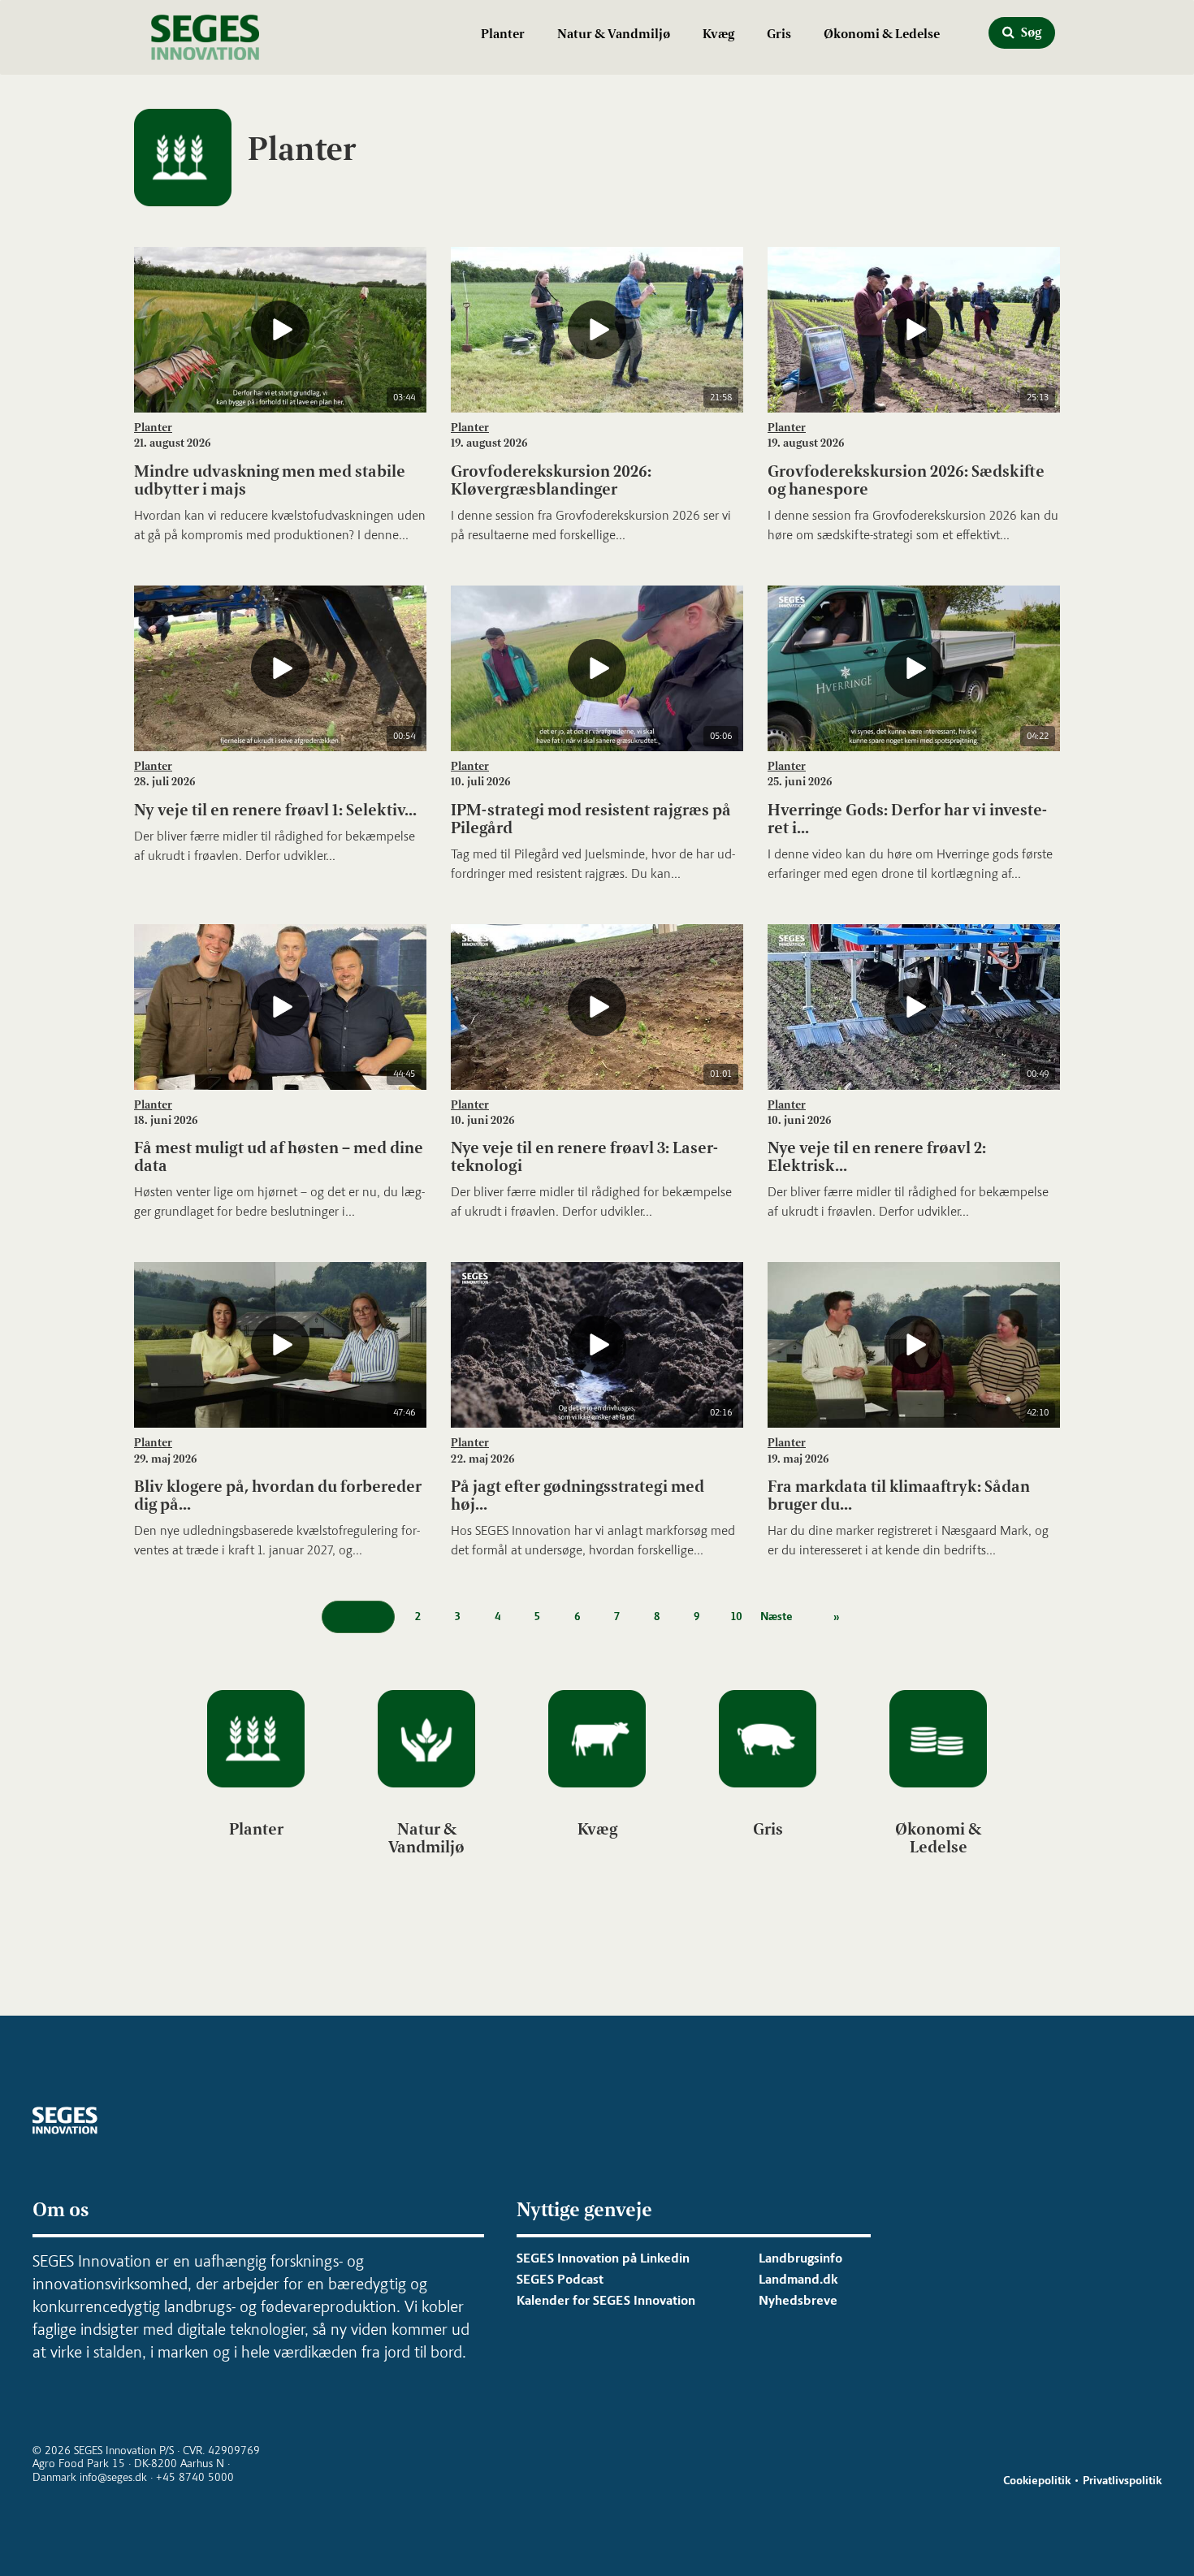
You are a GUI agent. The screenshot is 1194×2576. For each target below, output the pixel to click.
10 (737, 1616)
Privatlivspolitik (1122, 2481)
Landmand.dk (798, 2279)
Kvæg (718, 34)
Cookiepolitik (1037, 2481)
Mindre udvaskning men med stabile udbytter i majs (270, 480)
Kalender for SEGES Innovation (606, 2300)
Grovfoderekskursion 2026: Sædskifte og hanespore (906, 480)
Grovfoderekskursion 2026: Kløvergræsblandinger (551, 480)
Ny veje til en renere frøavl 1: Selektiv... (275, 810)
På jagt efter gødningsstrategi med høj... (578, 1495)
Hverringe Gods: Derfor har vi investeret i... (907, 819)
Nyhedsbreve (798, 2300)
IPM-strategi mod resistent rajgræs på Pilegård (591, 819)
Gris (779, 34)
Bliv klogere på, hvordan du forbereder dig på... (278, 1495)
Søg (1030, 32)
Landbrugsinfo (800, 2258)
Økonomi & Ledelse (882, 34)
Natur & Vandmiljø (614, 34)
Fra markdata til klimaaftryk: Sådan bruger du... (899, 1495)
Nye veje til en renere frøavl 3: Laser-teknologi (584, 1156)
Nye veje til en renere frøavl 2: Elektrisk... (877, 1156)
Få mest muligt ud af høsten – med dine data (279, 1156)
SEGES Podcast (560, 2279)
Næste (777, 1616)
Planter (503, 34)
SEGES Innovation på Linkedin (603, 2258)
